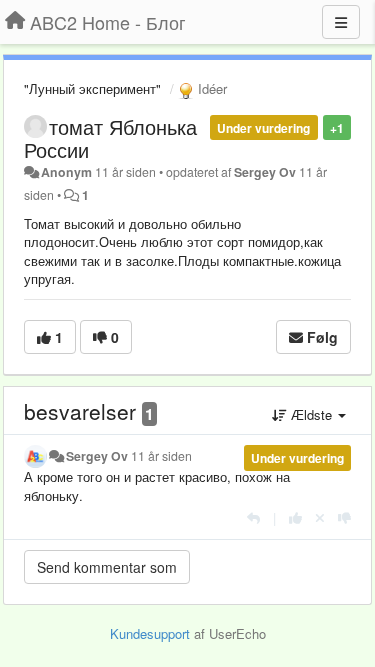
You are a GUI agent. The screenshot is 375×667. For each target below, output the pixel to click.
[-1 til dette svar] (344, 517)
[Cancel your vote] (320, 517)
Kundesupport (150, 633)
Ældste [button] (311, 414)
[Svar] (253, 517)
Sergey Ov (265, 172)
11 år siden (161, 456)
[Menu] (341, 22)
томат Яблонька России (110, 138)
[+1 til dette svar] (295, 517)
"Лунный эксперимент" (92, 88)
